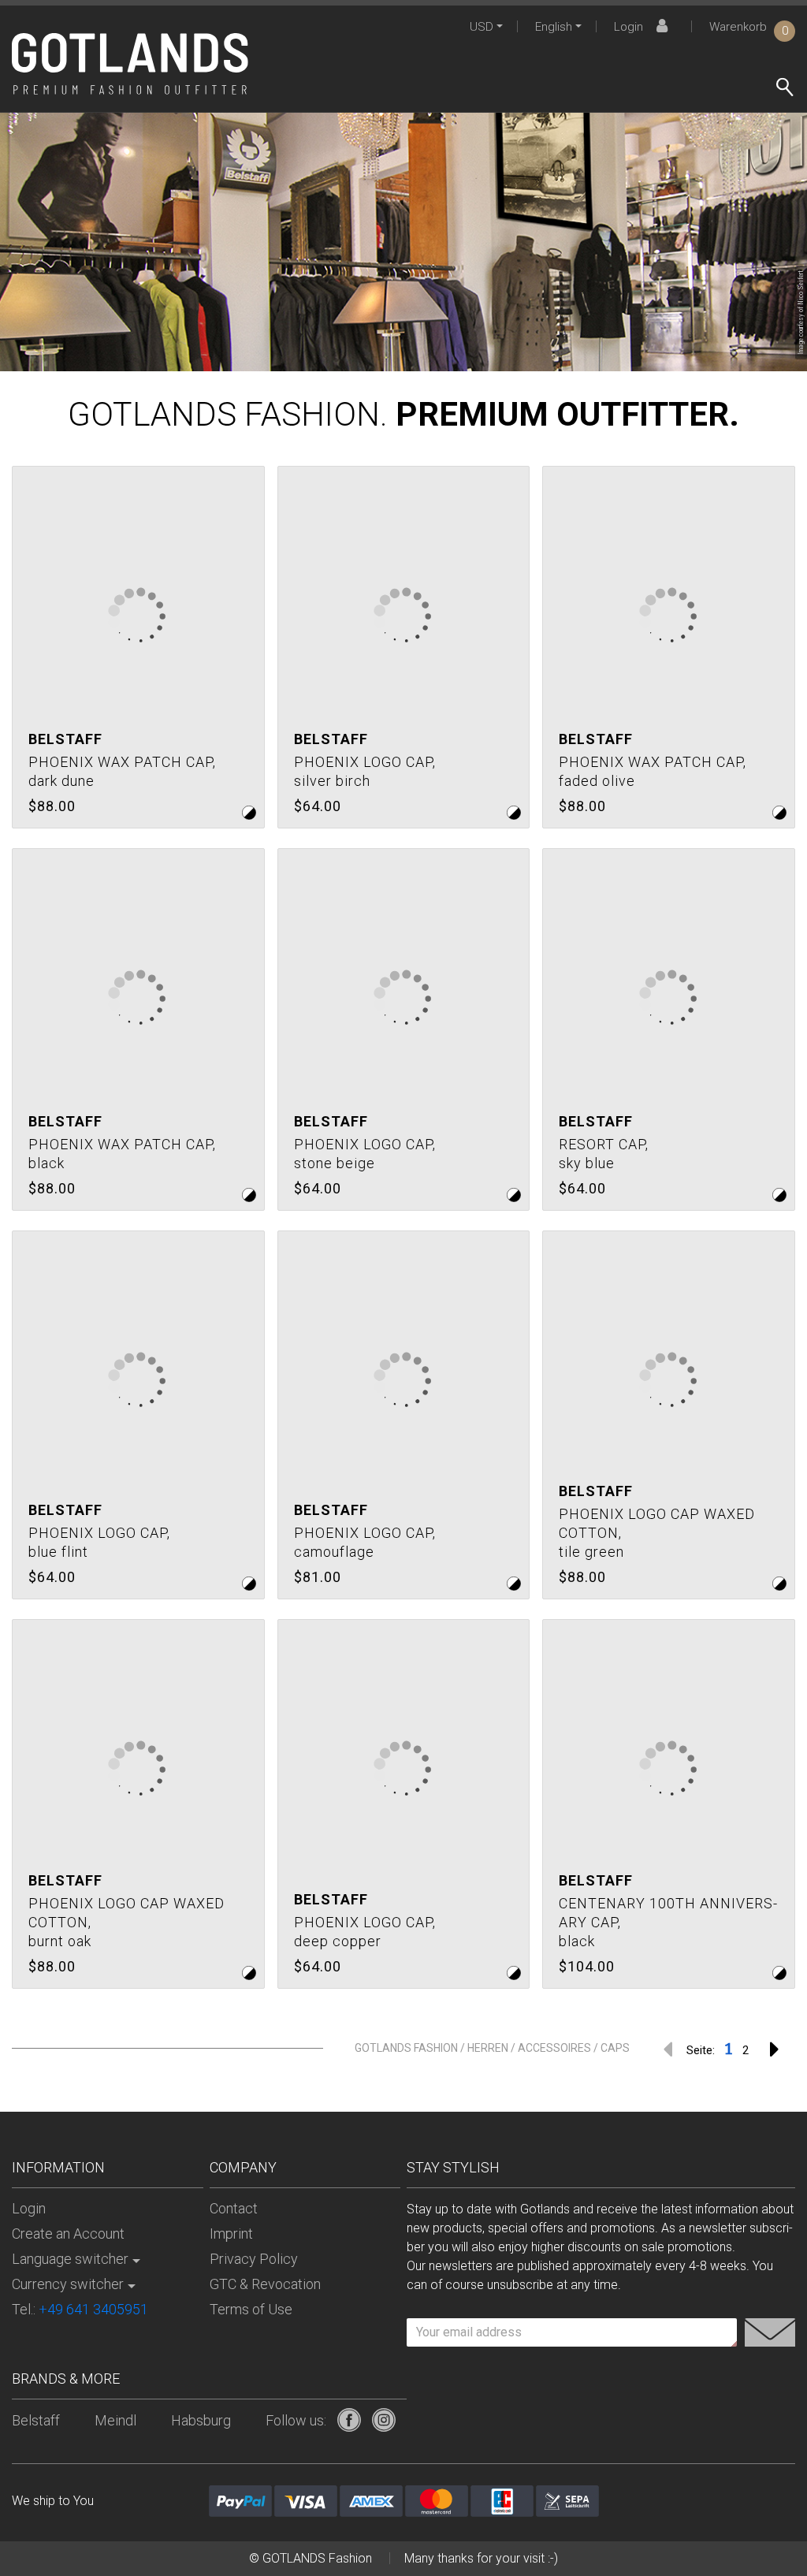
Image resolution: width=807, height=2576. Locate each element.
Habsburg (201, 2420)
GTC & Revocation (265, 2284)
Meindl (115, 2420)
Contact (234, 2208)
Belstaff (36, 2420)
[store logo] (130, 64)
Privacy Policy (254, 2259)
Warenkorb (749, 27)
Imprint (231, 2234)
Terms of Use (251, 2309)
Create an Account (68, 2234)
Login (628, 27)
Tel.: (80, 2309)
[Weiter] (774, 2049)
